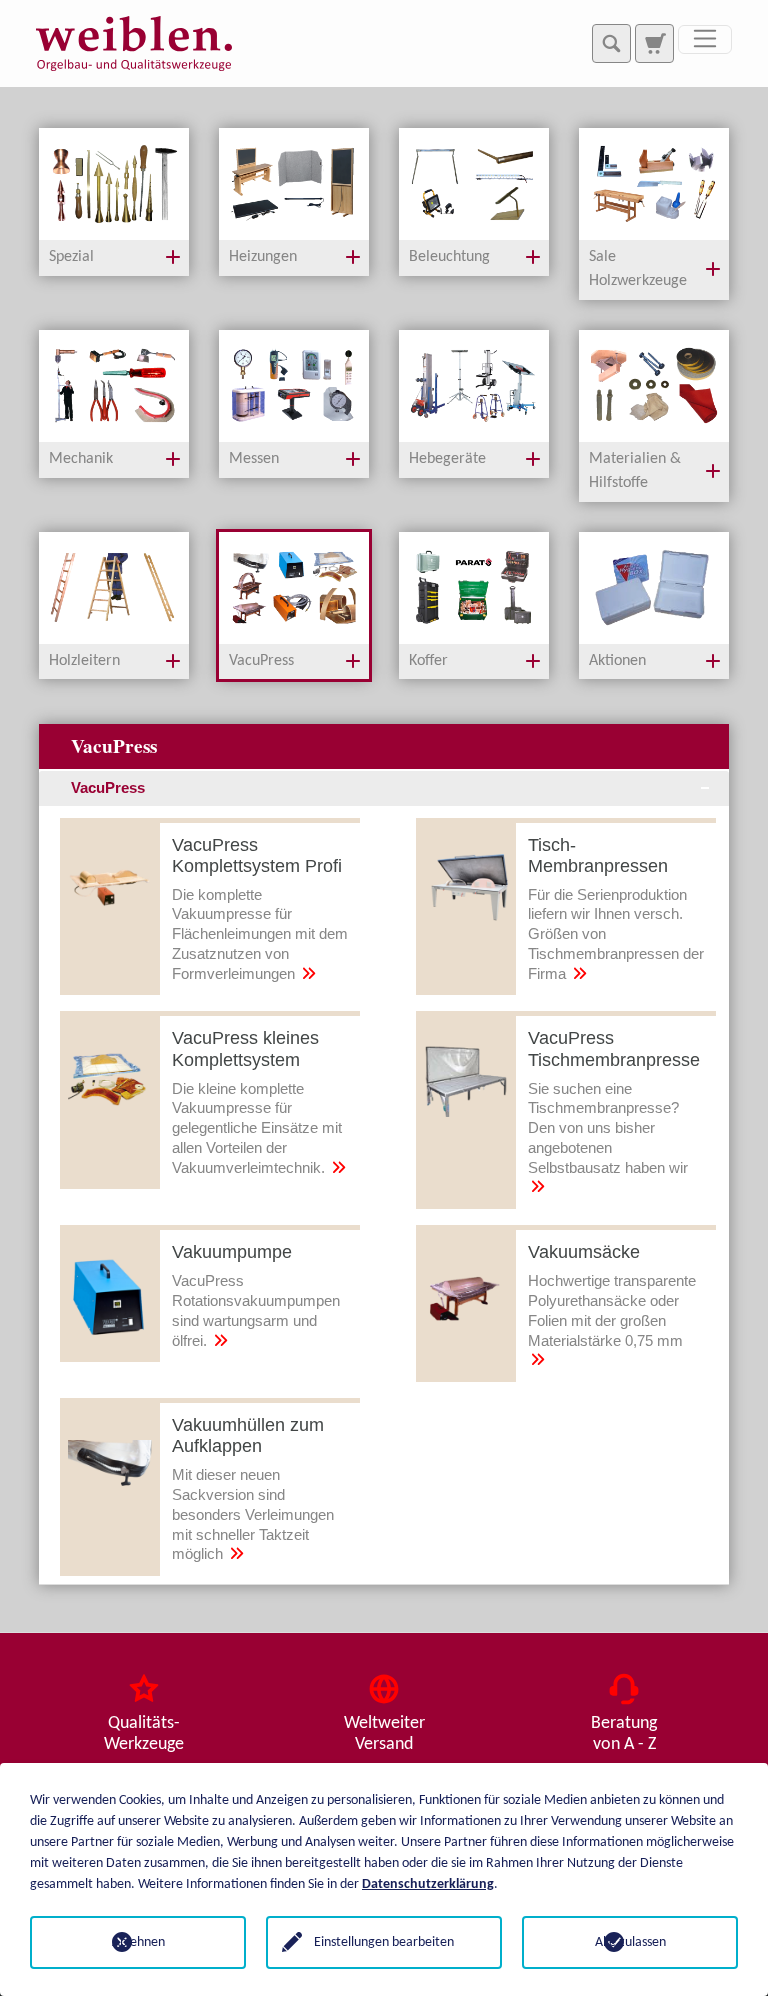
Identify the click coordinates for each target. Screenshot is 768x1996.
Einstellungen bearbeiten (384, 1942)
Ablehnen (138, 1942)
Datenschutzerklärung (428, 1884)
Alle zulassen (630, 1942)
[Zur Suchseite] (654, 43)
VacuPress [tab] (108, 787)
